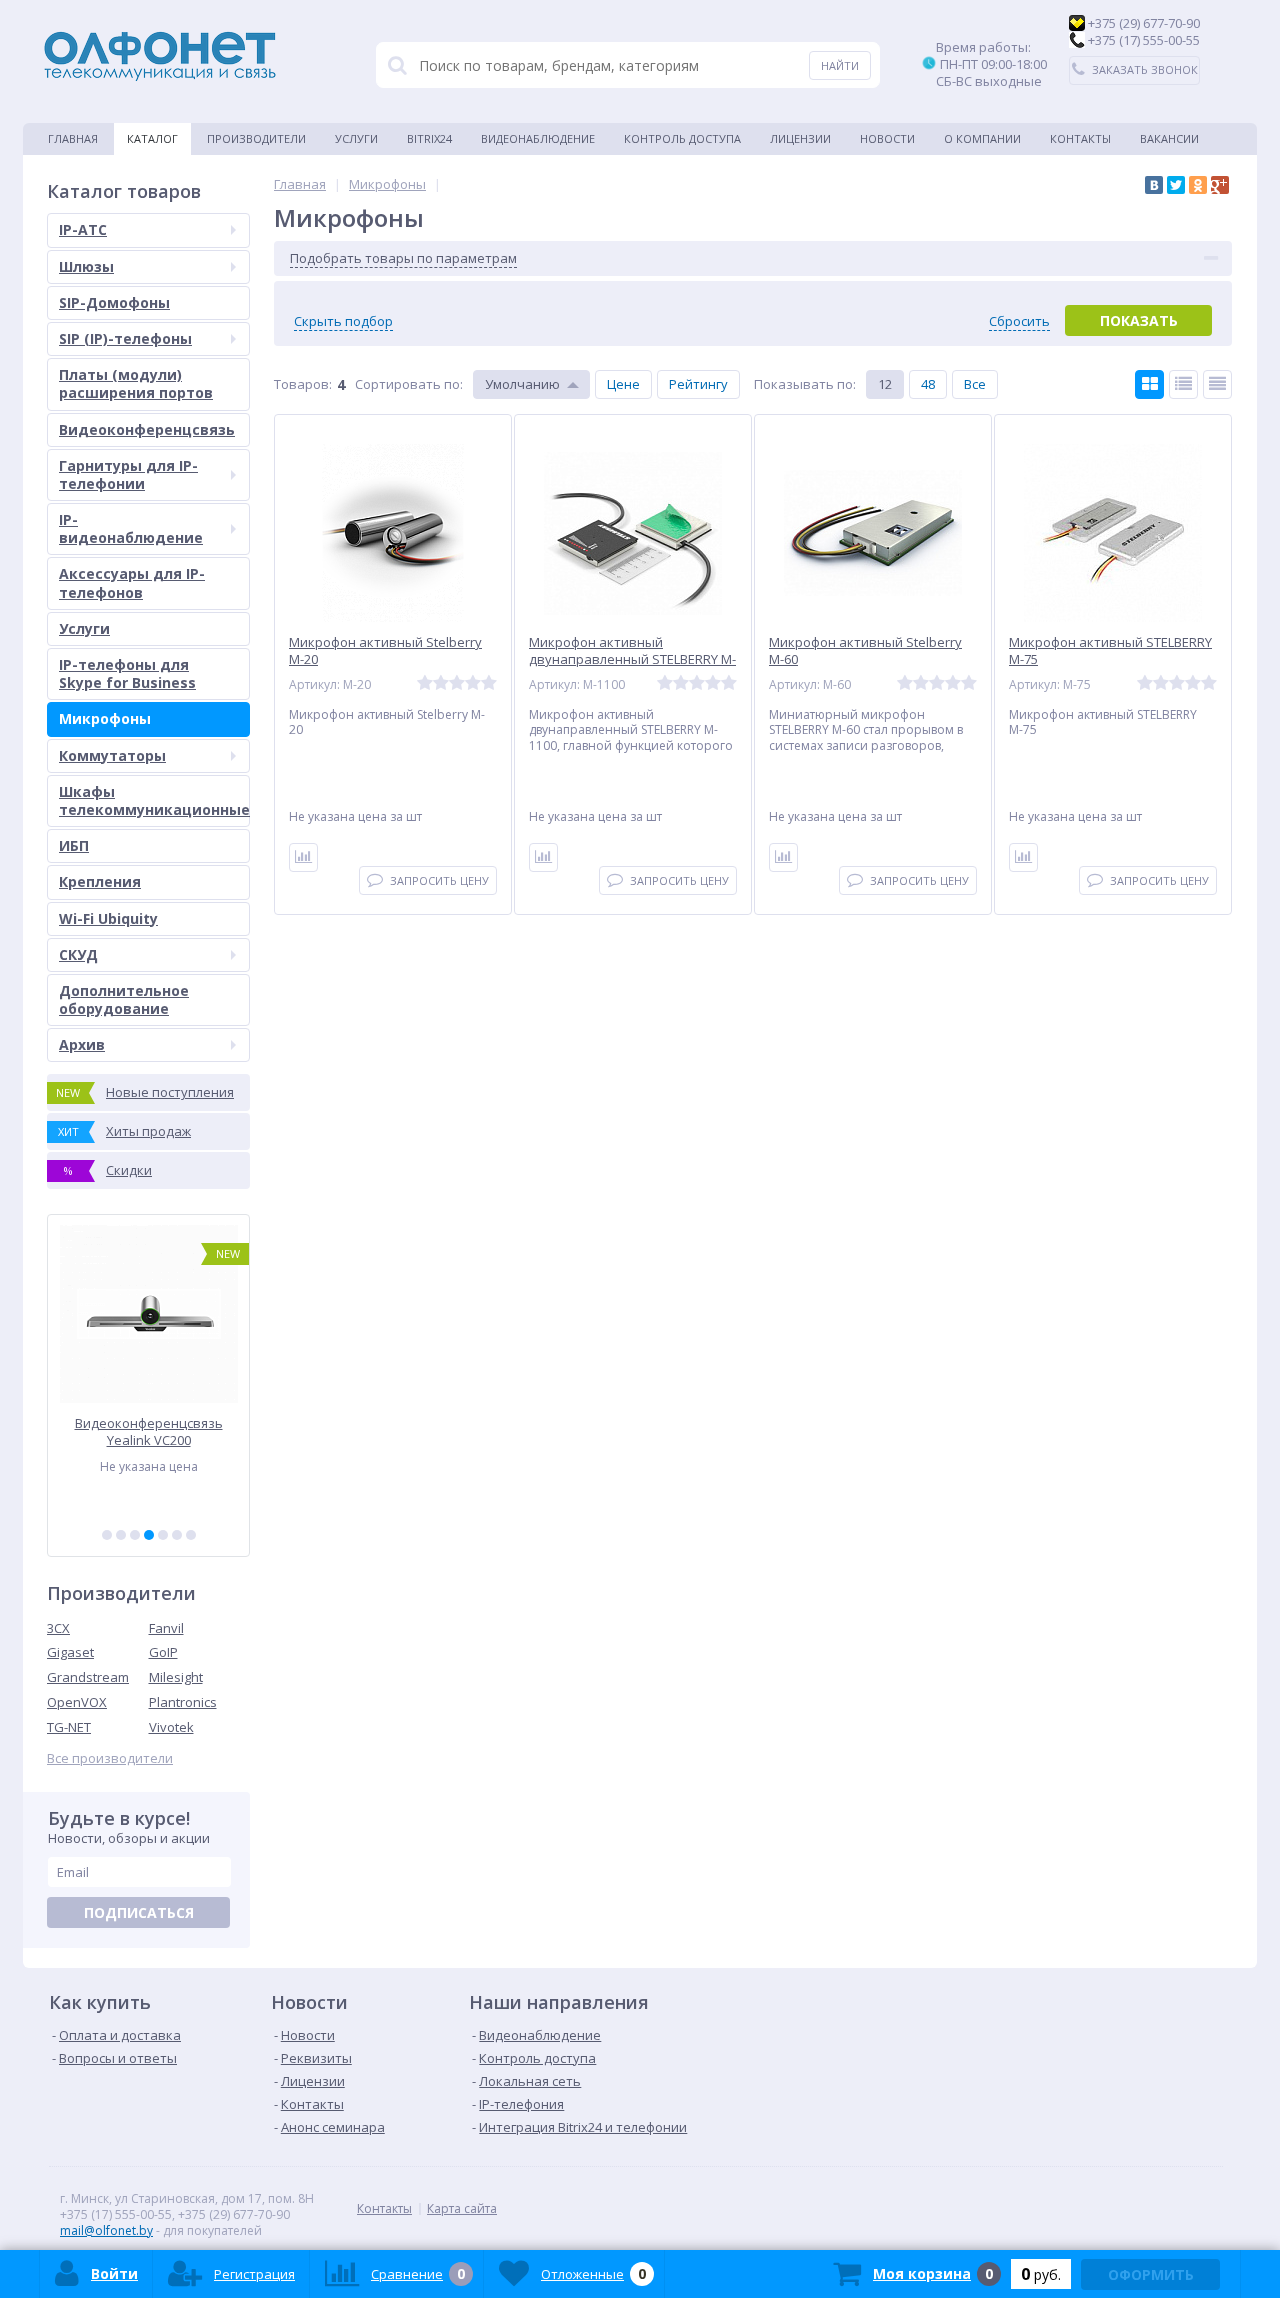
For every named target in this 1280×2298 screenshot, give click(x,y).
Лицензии (800, 138)
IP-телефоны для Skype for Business (127, 673)
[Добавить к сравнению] (303, 857)
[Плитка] (1149, 384)
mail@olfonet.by (106, 2230)
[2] (121, 1535)
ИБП (74, 845)
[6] (177, 1535)
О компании (982, 138)
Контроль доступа (682, 138)
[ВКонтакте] (1154, 185)
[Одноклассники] (1198, 185)
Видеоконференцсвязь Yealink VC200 (149, 1431)
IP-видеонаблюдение (131, 528)
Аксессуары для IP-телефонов (132, 582)
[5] (163, 1535)
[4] (149, 1535)
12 (885, 384)
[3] (135, 1535)
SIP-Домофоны (114, 302)
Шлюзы (86, 266)
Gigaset (70, 1652)
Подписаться (139, 1912)
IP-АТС (83, 229)
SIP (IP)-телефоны (125, 338)
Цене (623, 384)
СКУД (78, 954)
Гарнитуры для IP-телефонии (128, 474)
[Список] (1183, 384)
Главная (73, 138)
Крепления (100, 881)
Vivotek (171, 1727)
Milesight (176, 1677)
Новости (887, 138)
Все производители (110, 1758)
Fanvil (166, 1628)
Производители (256, 138)
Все (975, 384)
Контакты (1080, 138)
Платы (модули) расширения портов (136, 383)
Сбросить (1019, 321)
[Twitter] (1176, 185)
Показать (1139, 320)
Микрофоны (105, 718)
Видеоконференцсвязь (147, 429)
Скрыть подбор (343, 321)
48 (928, 384)
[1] (107, 1535)
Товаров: (303, 384)
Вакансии (1169, 138)
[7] (191, 1535)
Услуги (356, 138)
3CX (58, 1628)
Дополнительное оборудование (124, 999)
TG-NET (69, 1727)
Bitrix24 (429, 138)
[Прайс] (1217, 384)
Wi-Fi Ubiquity (108, 918)
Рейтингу (698, 384)
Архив (82, 1044)
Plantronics (183, 1702)
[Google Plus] (1220, 185)
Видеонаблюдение (538, 138)
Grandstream (88, 1677)
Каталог (152, 138)
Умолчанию (522, 384)
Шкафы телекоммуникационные (154, 800)
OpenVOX (77, 1702)
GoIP (163, 1652)
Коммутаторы (112, 755)
